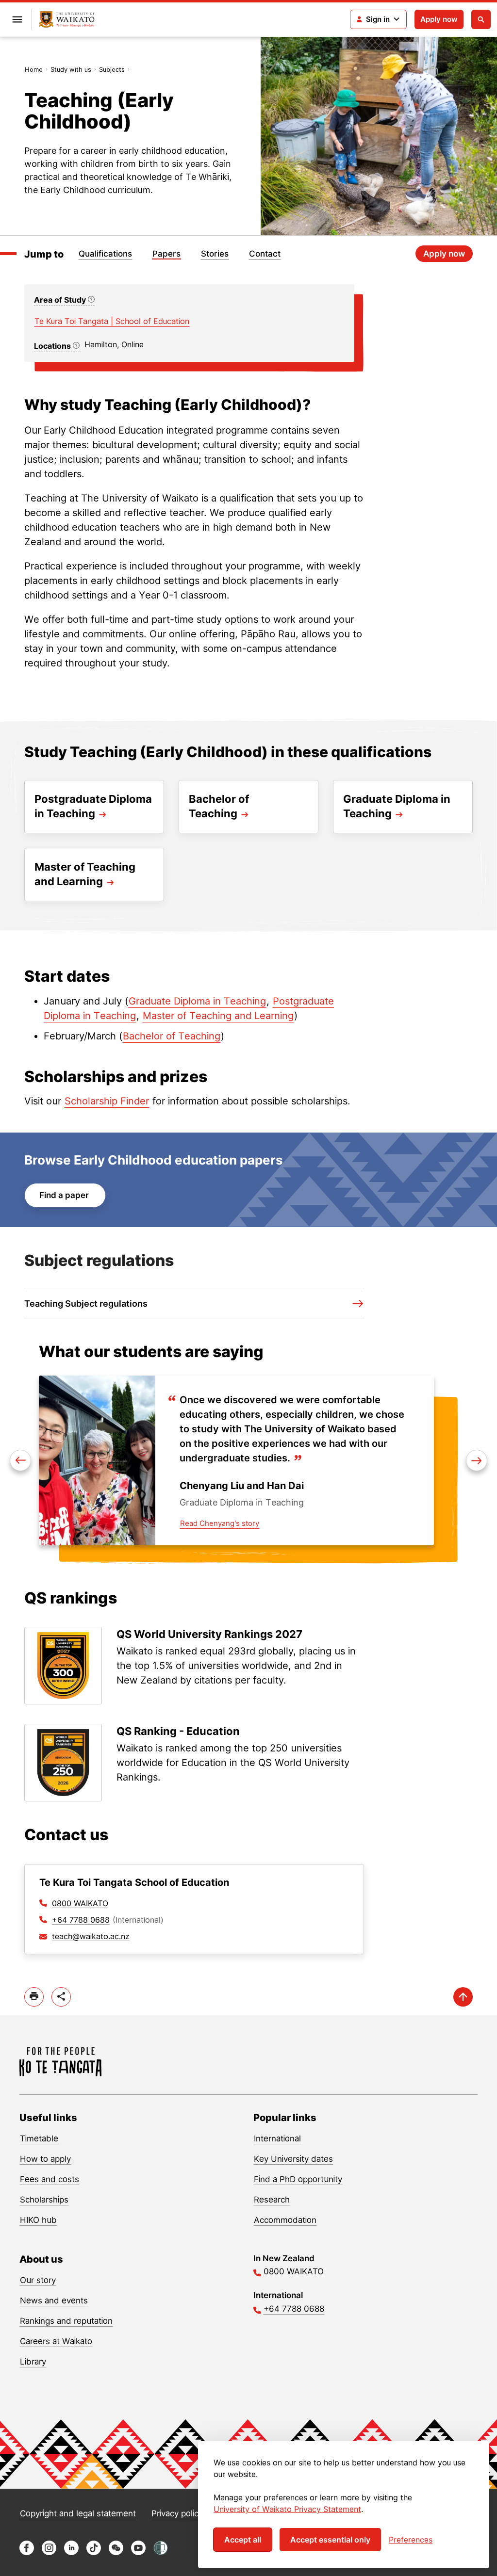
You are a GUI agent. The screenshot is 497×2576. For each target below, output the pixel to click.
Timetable (39, 2139)
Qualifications (105, 254)
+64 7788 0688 (81, 1920)
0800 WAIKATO (80, 1903)
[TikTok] (94, 2552)
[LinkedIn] (71, 2552)
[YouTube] (138, 2552)
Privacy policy (177, 2513)
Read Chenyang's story (220, 1523)
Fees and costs (50, 2179)
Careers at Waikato (56, 2341)
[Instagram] (49, 2552)
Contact (265, 254)
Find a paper (65, 1195)
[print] (34, 1997)
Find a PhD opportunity (298, 2179)
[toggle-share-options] (61, 1997)
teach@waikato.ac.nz (91, 1936)
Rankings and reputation (66, 2321)
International (277, 2139)
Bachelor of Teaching (172, 1036)
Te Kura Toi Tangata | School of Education (112, 321)
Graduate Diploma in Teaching (197, 1001)
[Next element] (20, 1460)
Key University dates (293, 2159)
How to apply (45, 2159)
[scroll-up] (463, 1997)
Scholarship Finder (107, 1101)
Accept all (243, 2540)
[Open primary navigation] (17, 19)
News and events (54, 2301)
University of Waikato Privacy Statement (287, 2509)
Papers (166, 254)
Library (33, 2362)
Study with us (71, 69)
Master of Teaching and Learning (218, 1016)
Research (272, 2200)
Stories (215, 254)
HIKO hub (38, 2220)
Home (34, 69)
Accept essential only (330, 2540)
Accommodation (285, 2220)
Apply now (439, 19)
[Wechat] (116, 2552)
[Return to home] (67, 20)
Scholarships (44, 2200)
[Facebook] (27, 2552)
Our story (38, 2280)
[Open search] (481, 19)
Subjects (112, 69)
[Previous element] (477, 1460)
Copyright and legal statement (78, 2513)
